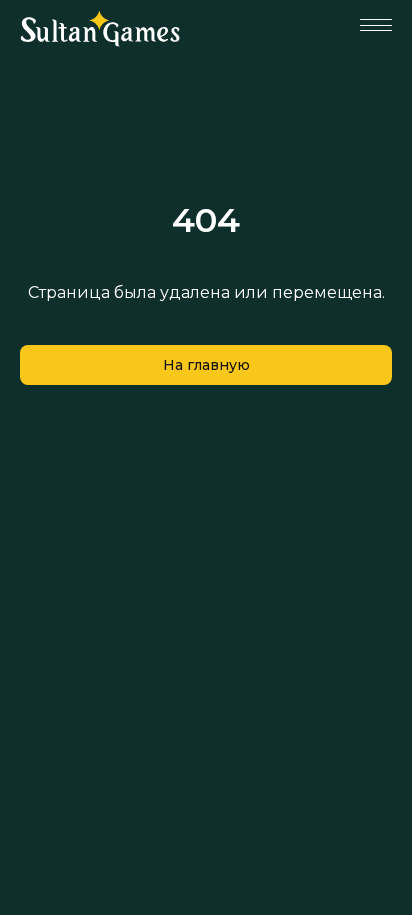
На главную (206, 365)
